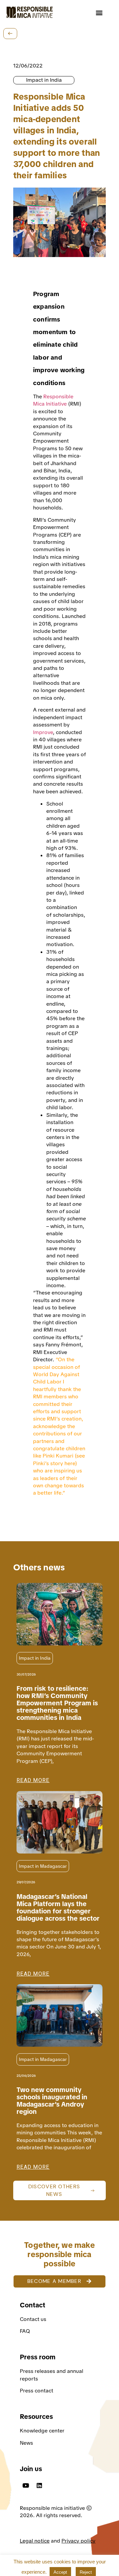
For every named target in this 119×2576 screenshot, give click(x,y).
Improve (43, 732)
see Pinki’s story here (59, 1459)
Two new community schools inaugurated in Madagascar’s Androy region (52, 2101)
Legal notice (35, 2541)
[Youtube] (26, 2485)
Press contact (37, 2391)
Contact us (34, 2319)
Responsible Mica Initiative (53, 400)
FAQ (25, 2331)
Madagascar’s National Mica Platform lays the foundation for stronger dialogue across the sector (58, 1907)
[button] (99, 12)
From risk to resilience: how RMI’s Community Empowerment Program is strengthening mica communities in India (57, 1703)
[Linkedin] (39, 2485)
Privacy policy (79, 2541)
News (26, 2443)
